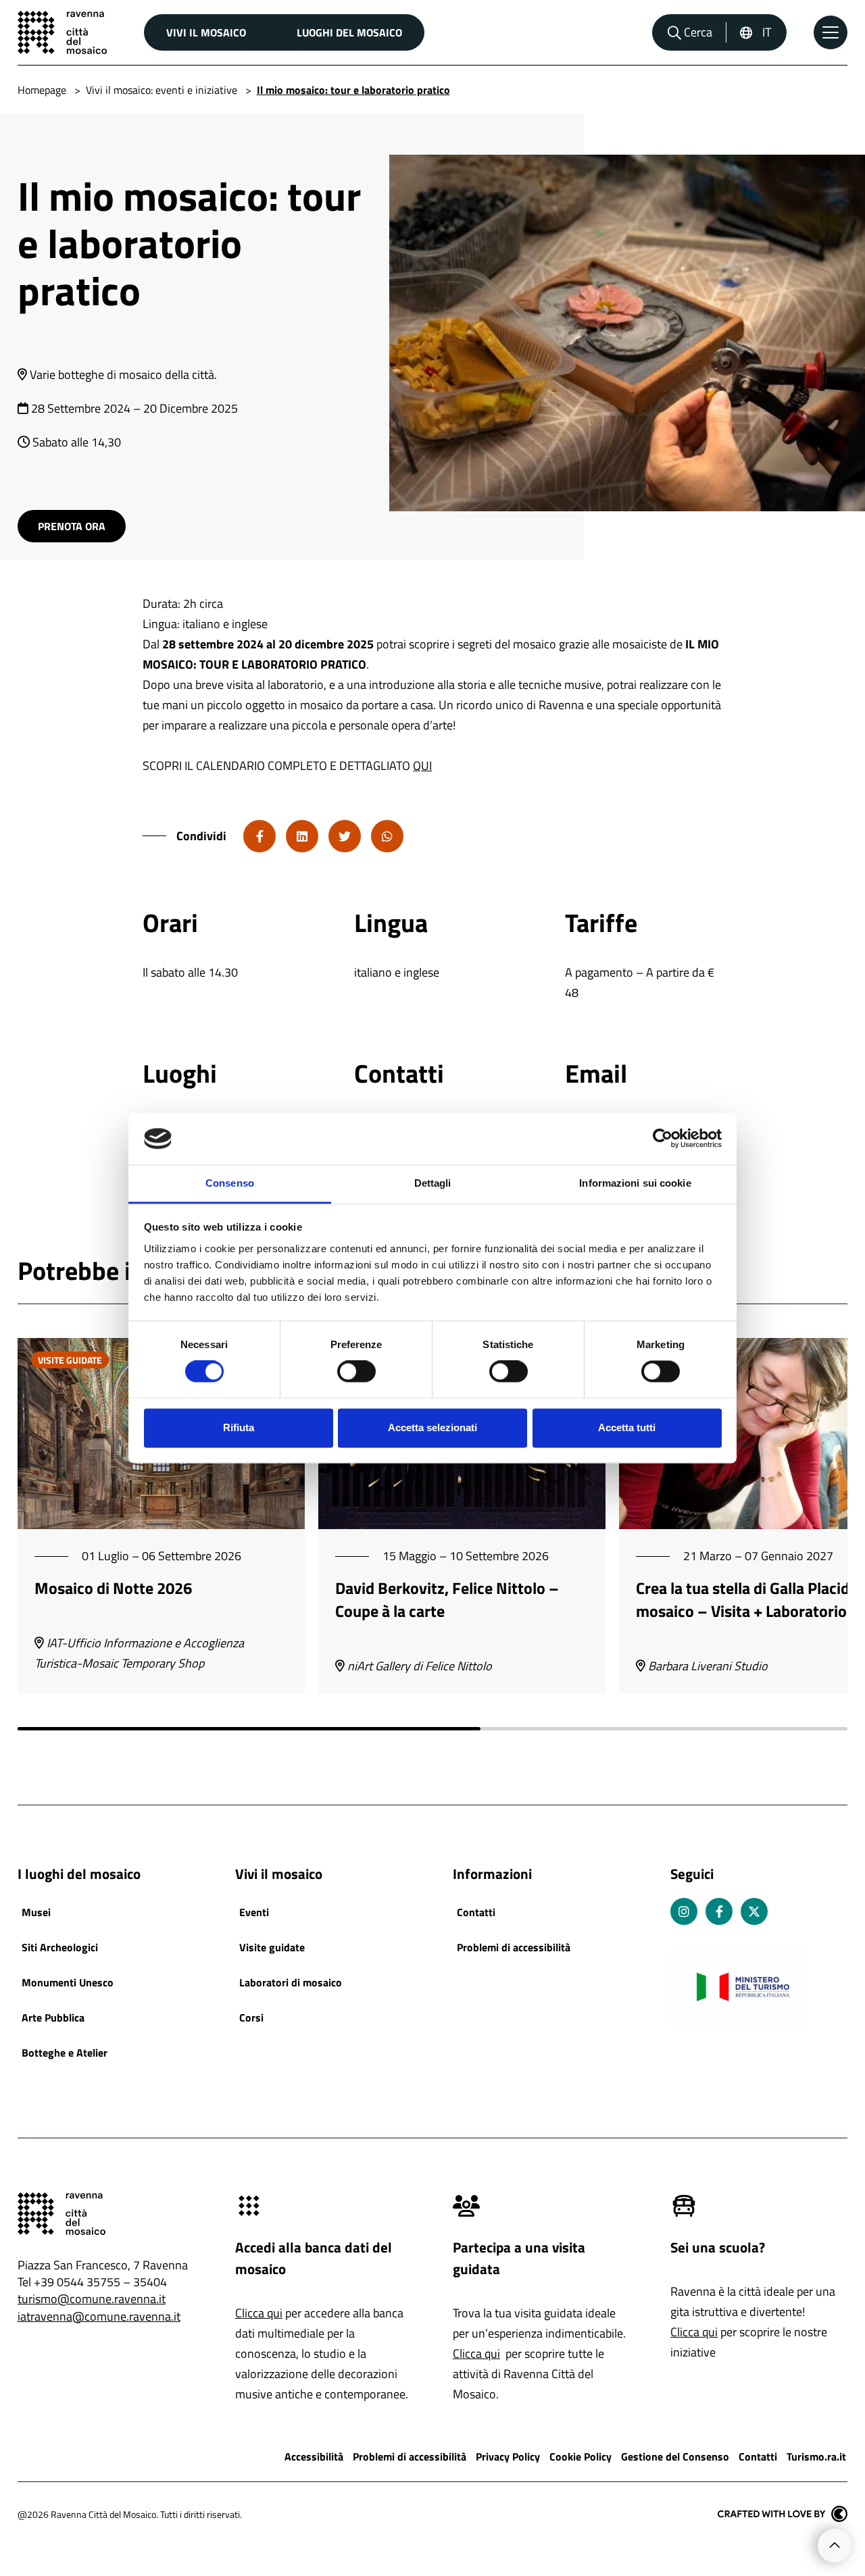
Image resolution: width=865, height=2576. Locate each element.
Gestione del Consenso (675, 2456)
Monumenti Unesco (68, 1982)
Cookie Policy (580, 2456)
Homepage (42, 90)
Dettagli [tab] (433, 1183)
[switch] (356, 1372)
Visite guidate (272, 1947)
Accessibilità (314, 2456)
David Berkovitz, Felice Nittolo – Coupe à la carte (447, 1599)
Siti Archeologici (60, 1947)
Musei (36, 1912)
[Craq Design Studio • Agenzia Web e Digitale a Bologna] (783, 2514)
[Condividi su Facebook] (259, 836)
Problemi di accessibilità (514, 1947)
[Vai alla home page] (62, 32)
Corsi (251, 2017)
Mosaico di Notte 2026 (113, 1588)
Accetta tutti (627, 1427)
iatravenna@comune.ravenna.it (99, 2316)
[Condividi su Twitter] (345, 836)
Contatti (476, 1912)
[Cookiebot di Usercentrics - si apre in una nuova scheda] (663, 1139)
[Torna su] (835, 2546)
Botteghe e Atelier (65, 2053)
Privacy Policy (508, 2456)
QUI (422, 766)
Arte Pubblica (53, 2017)
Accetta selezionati (432, 1427)
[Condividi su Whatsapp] (387, 836)
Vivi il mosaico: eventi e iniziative (162, 90)
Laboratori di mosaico (291, 1982)
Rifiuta (239, 1427)
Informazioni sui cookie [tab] (635, 1183)
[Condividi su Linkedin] (302, 836)
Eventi (254, 1912)
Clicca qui (259, 2313)
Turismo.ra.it (816, 2456)
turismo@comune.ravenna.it (92, 2299)
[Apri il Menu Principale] (831, 32)
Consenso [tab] (230, 1183)
